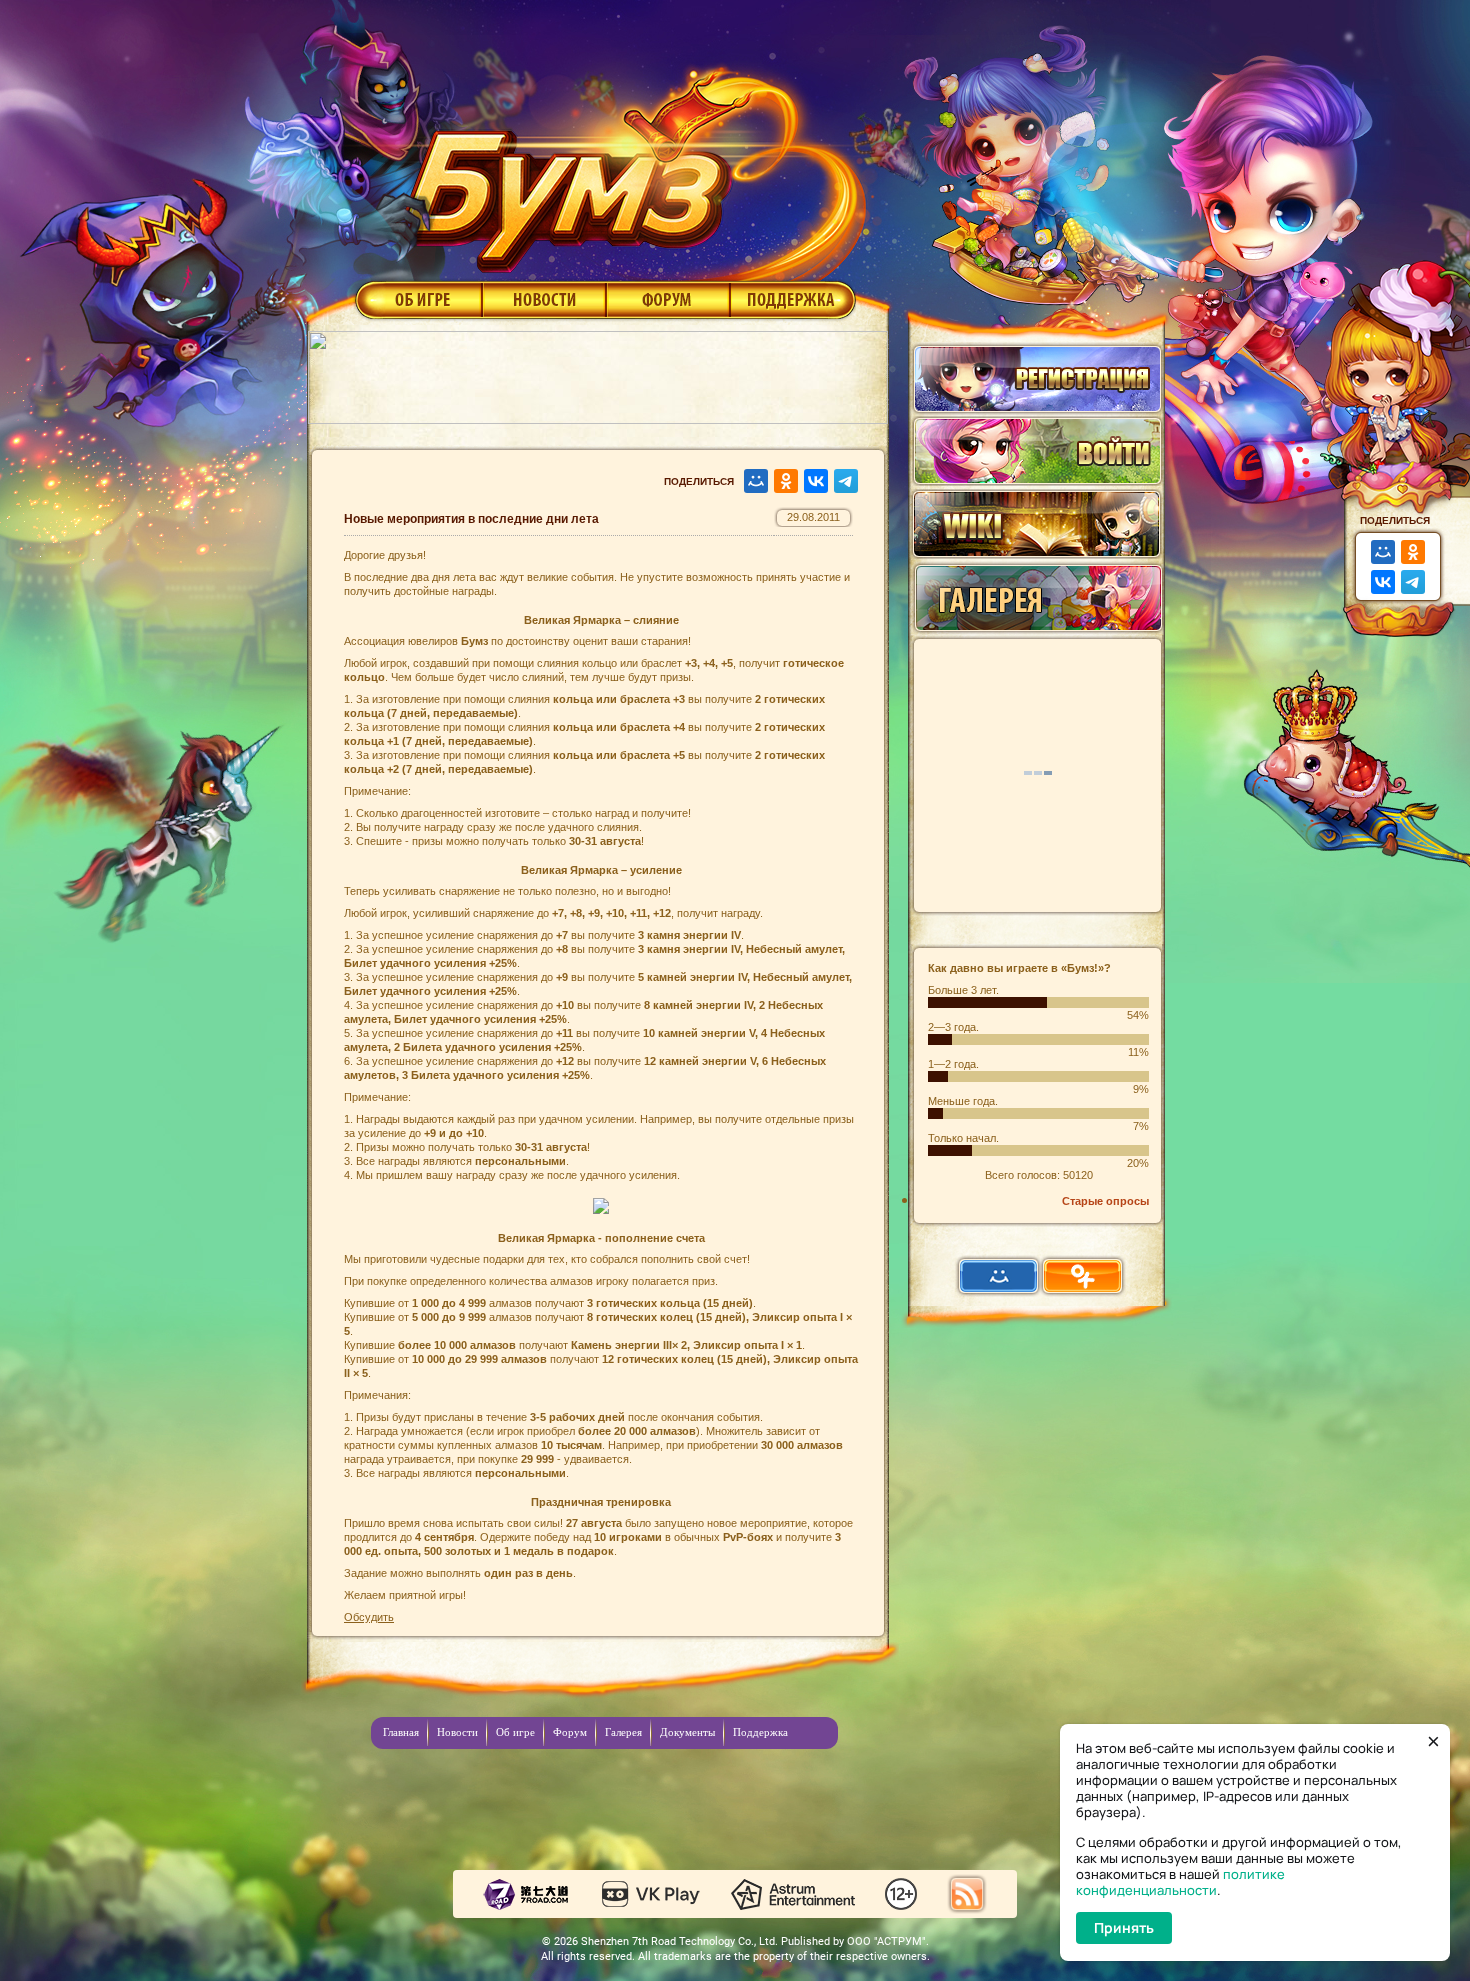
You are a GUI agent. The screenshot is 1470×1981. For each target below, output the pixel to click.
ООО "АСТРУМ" (886, 1941)
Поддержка (793, 299)
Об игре (417, 299)
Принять (1124, 1927)
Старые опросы (1105, 1201)
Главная (401, 1732)
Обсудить (369, 1617)
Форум (668, 299)
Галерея (623, 1732)
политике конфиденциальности (1180, 1882)
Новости (544, 299)
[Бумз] (629, 163)
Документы (687, 1732)
